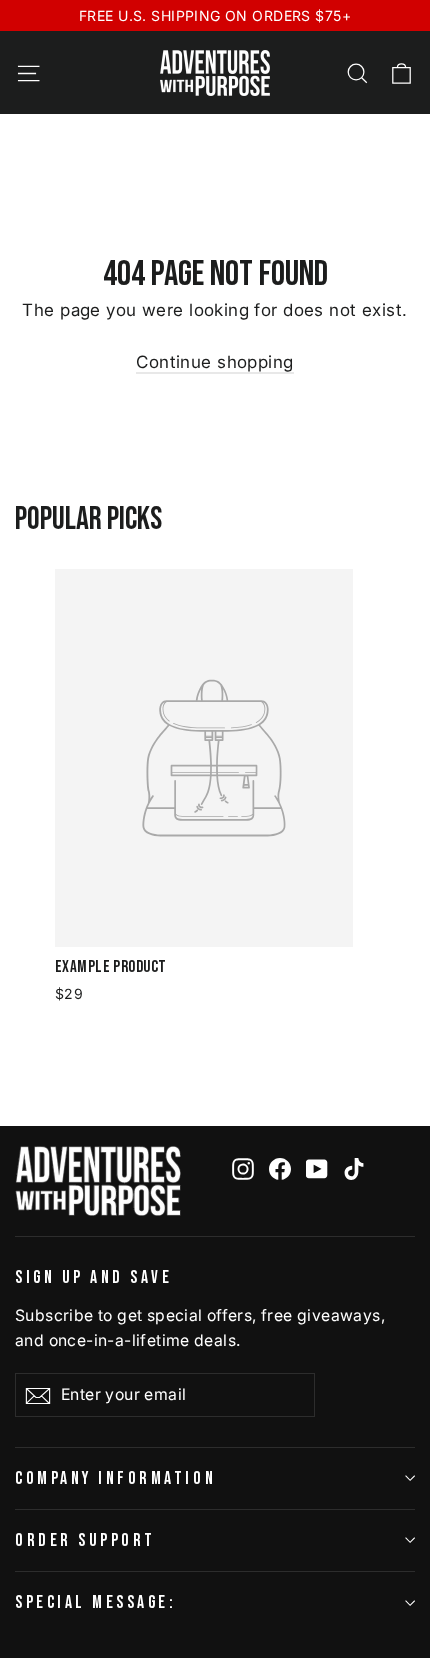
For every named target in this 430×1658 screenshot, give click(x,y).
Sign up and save (93, 1277)
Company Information (115, 1478)
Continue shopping (214, 362)
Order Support (85, 1540)
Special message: (95, 1602)
